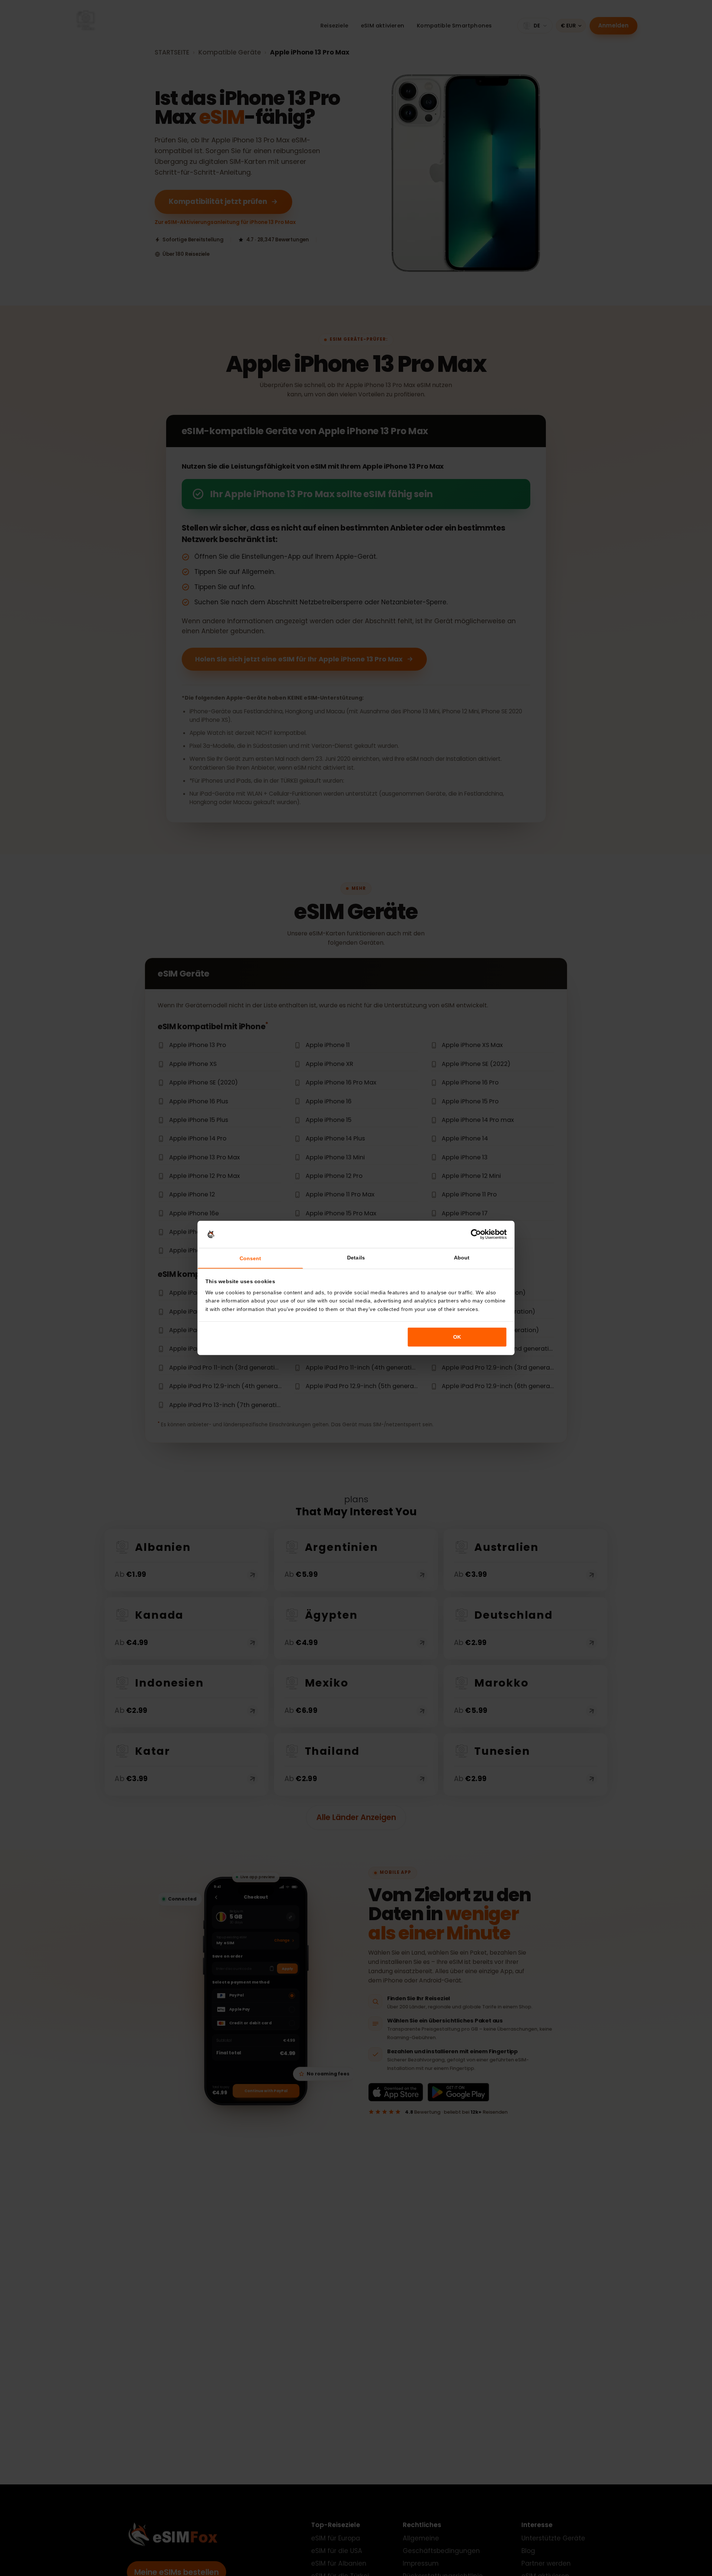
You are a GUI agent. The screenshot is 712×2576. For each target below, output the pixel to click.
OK (457, 1337)
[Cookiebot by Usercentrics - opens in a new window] (476, 1234)
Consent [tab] (250, 1258)
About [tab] (462, 1258)
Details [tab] (356, 1258)
